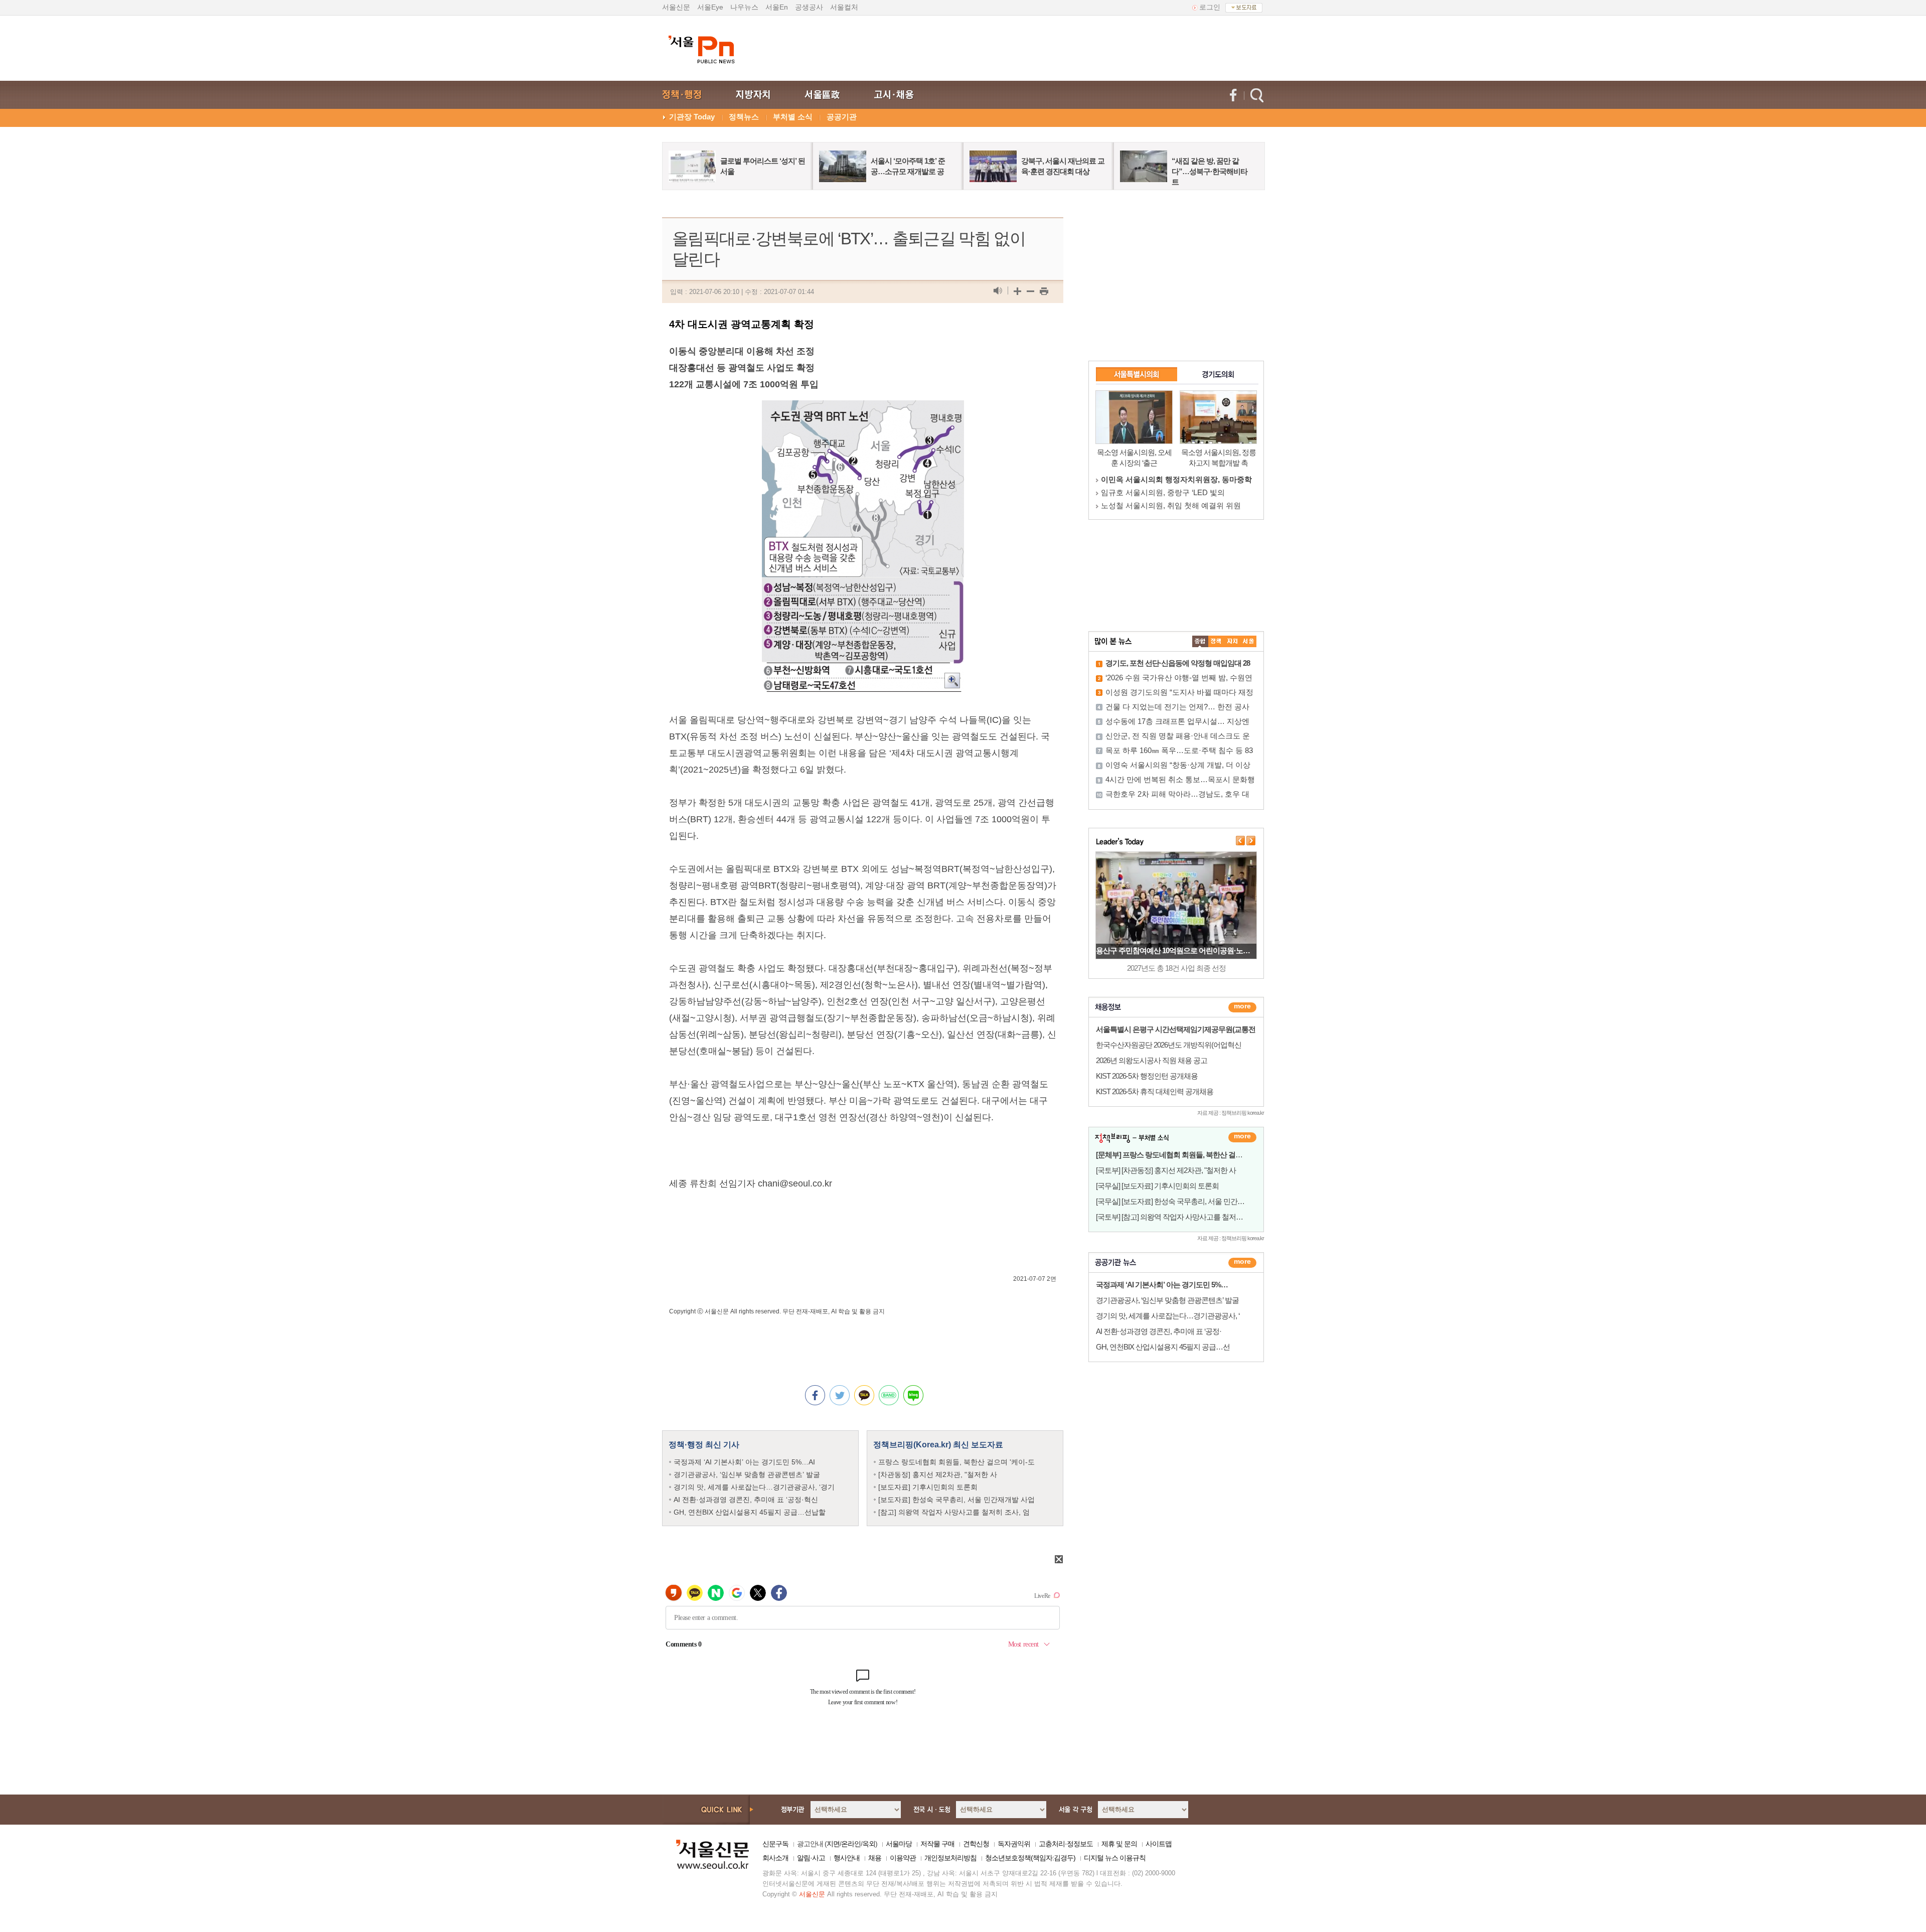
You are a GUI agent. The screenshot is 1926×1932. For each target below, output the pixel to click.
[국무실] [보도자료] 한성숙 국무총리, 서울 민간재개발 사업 (1185, 1201)
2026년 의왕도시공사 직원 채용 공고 (1152, 1060)
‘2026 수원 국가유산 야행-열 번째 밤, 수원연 (1179, 678)
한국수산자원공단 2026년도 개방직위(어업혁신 (1169, 1045)
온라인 (851, 1844)
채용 (875, 1858)
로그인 (1210, 7)
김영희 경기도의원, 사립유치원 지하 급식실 (1174, 479)
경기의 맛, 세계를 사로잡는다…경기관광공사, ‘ (1168, 1316)
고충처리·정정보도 (1066, 1844)
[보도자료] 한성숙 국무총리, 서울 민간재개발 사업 (956, 1500)
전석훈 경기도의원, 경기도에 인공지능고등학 (1176, 505)
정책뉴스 (744, 117)
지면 (833, 1844)
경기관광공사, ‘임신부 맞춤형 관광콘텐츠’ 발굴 (747, 1474)
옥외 (869, 1844)
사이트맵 (1159, 1844)
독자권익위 (1014, 1844)
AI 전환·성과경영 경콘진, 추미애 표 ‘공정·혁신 (746, 1500)
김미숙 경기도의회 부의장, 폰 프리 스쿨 (1167, 492)
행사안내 (847, 1858)
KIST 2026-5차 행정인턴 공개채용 (1147, 1076)
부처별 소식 (793, 117)
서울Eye (710, 7)
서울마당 (899, 1844)
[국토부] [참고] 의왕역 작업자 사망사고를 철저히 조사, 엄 (1182, 1217)
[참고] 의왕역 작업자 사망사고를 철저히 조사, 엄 (954, 1512)
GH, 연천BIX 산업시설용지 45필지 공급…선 (1163, 1347)
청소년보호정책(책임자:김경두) (1030, 1858)
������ (1242, 1263)
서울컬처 (844, 7)
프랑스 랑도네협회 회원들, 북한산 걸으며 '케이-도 (956, 1462)
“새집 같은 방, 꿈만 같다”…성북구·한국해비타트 (1210, 171)
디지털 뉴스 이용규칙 (1115, 1858)
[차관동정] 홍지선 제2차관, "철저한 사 (938, 1474)
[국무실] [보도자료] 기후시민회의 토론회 (1157, 1186)
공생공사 (809, 7)
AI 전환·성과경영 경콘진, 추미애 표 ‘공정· (1159, 1331)
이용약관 (903, 1858)
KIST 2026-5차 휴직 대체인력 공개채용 (1155, 1091)
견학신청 (976, 1844)
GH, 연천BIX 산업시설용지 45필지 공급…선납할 (750, 1512)
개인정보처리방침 (950, 1858)
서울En (777, 7)
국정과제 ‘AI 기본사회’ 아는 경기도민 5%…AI (744, 1462)
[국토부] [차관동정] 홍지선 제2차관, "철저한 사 (1166, 1170)
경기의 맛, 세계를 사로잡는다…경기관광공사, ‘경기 (754, 1487)
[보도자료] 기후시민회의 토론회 (928, 1487)
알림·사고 (811, 1858)
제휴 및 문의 (1119, 1844)
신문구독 (775, 1844)
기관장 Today (692, 117)
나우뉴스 (744, 7)
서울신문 (676, 7)
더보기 (1242, 1007)
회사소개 (775, 1858)
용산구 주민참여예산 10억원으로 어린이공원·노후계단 (1180, 950)
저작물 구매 (937, 1844)
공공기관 (842, 117)
